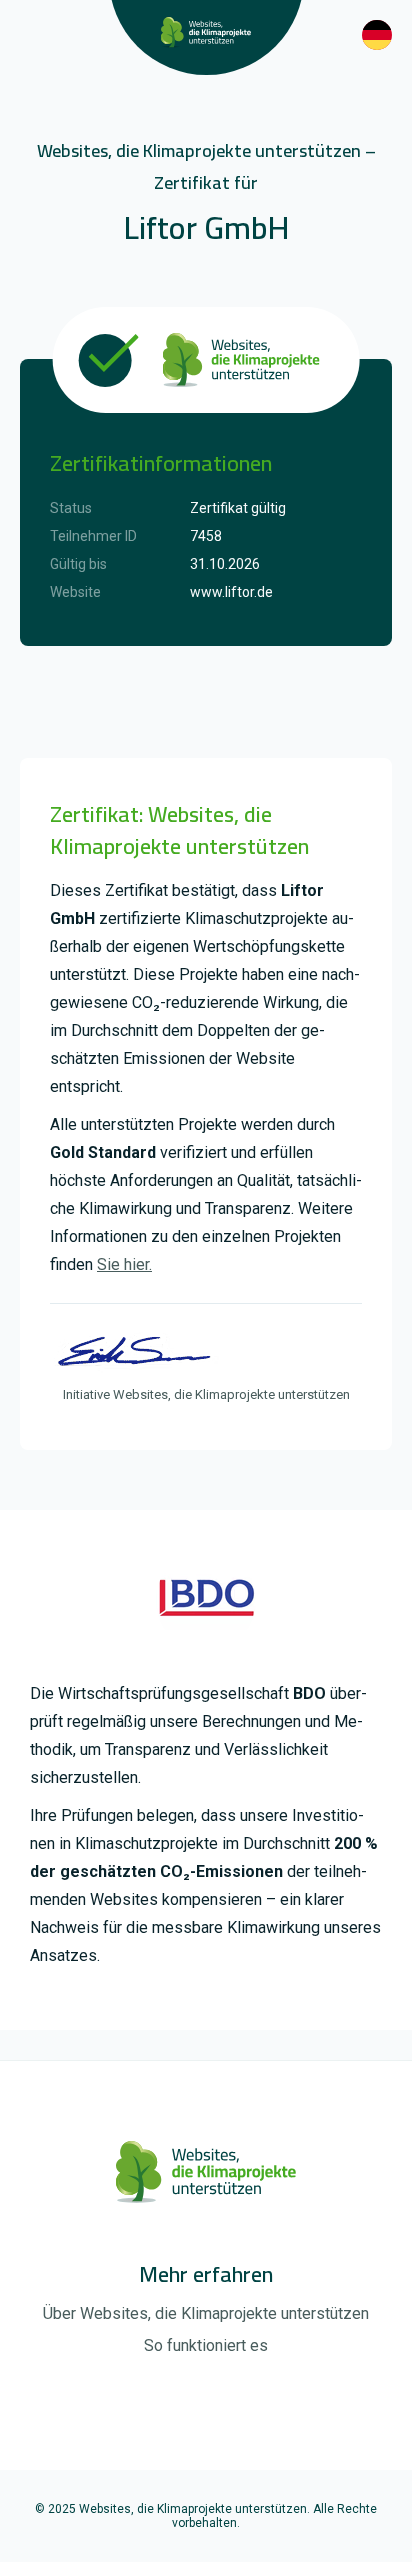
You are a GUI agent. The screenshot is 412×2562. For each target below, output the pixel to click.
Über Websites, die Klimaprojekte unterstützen (206, 2313)
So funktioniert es (206, 2345)
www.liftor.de (231, 592)
